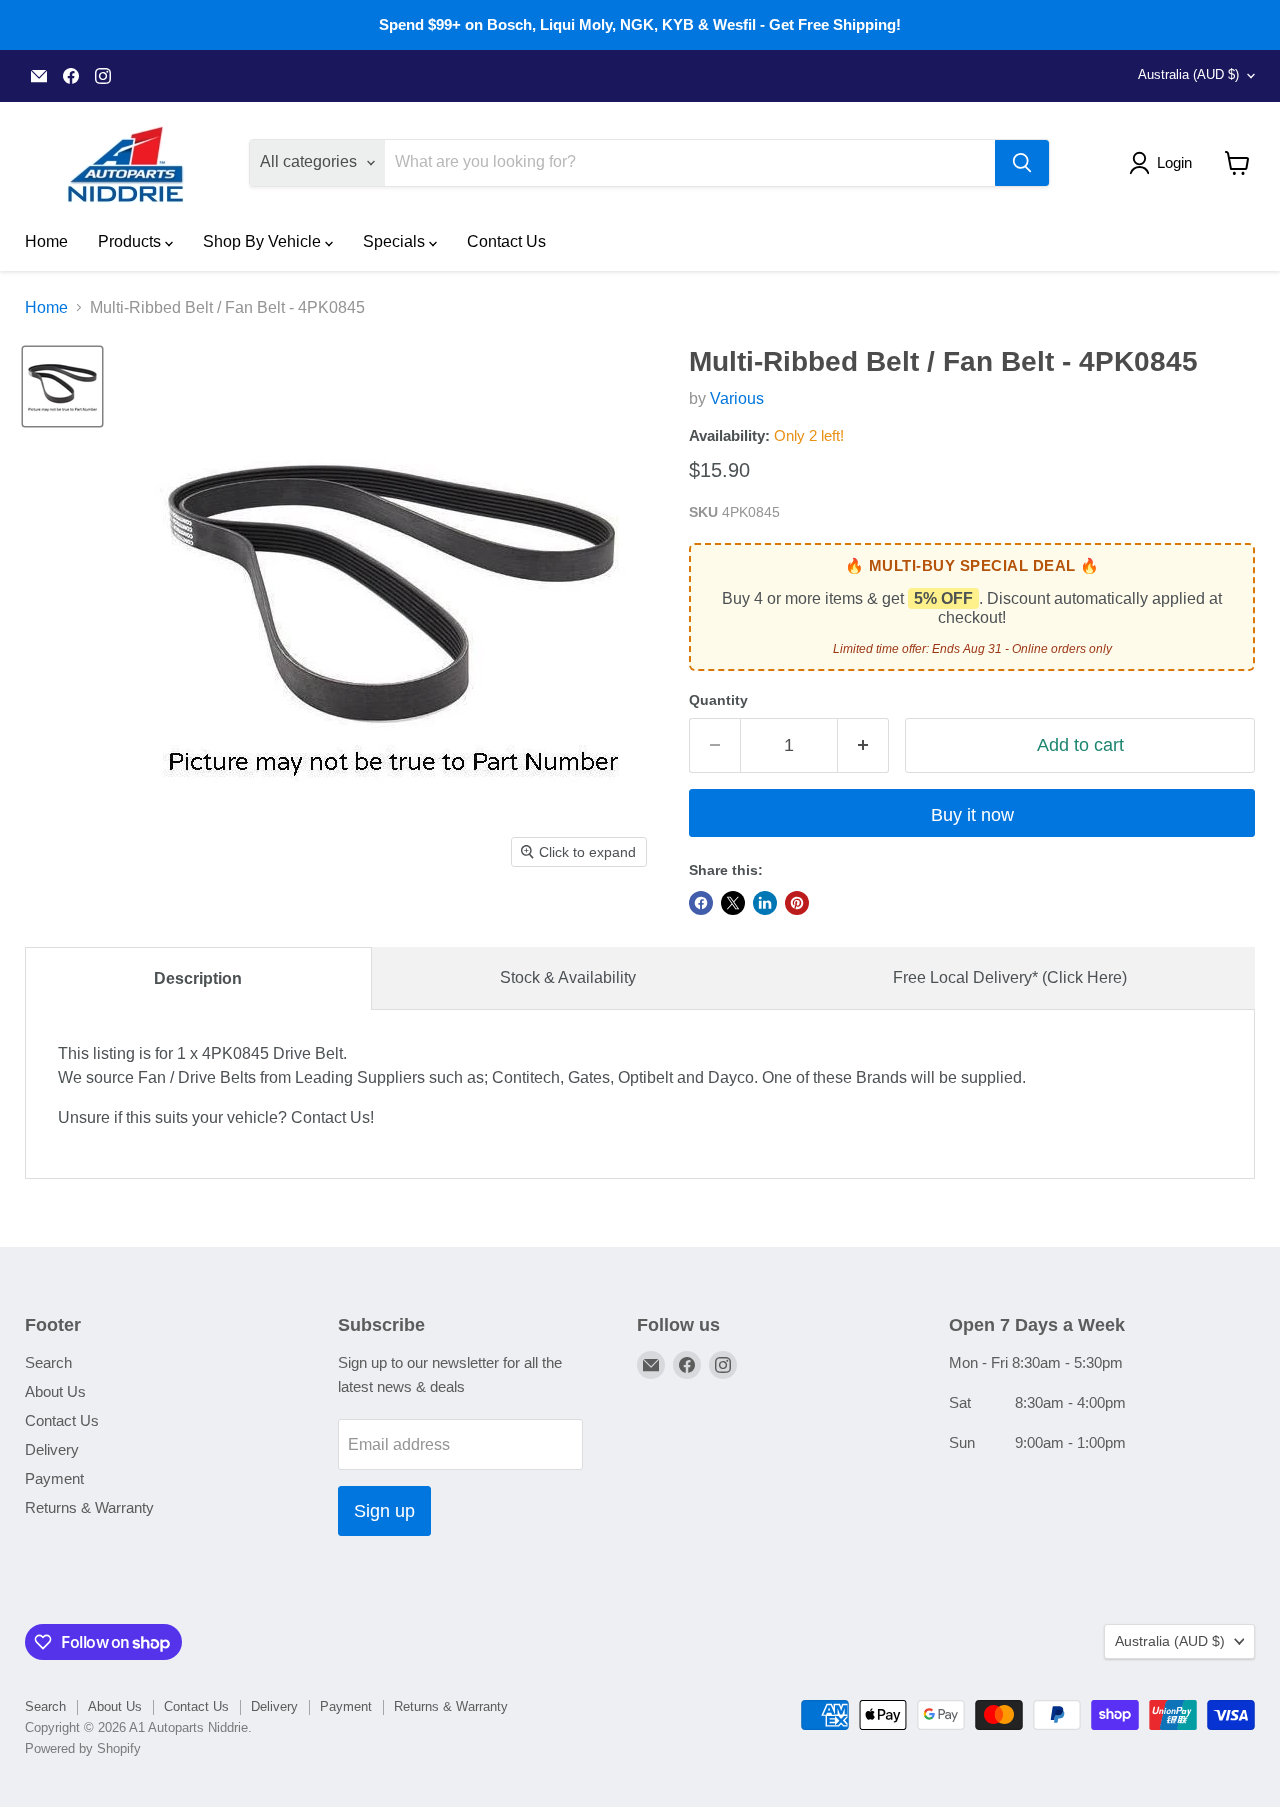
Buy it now (972, 815)
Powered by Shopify (83, 1748)
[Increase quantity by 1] (863, 745)
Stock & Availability (568, 977)
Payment (54, 1478)
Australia (1188, 74)
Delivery (52, 1449)
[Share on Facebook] (701, 903)
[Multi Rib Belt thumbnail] (62, 386)
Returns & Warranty (89, 1507)
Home (46, 241)
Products (131, 241)
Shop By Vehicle (264, 241)
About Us (55, 1391)
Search (48, 1362)
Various (737, 398)
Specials (396, 241)
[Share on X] (733, 903)
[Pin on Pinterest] (797, 903)
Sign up (384, 1511)
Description (198, 978)
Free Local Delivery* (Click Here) (1010, 977)
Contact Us (506, 241)
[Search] (1022, 163)
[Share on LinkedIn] (765, 903)
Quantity (718, 700)
